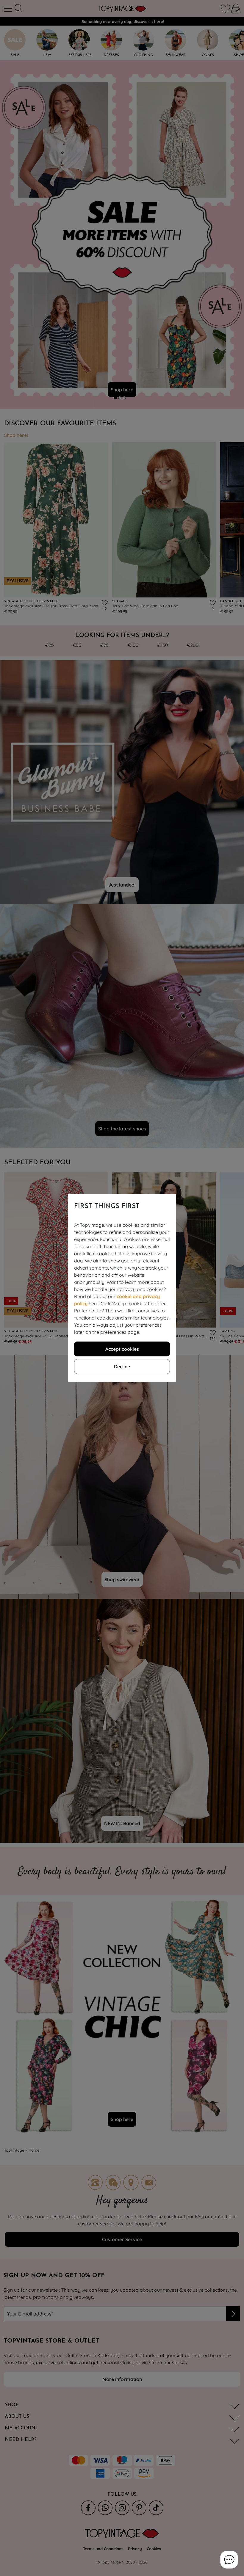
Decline (122, 1367)
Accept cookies (122, 1349)
